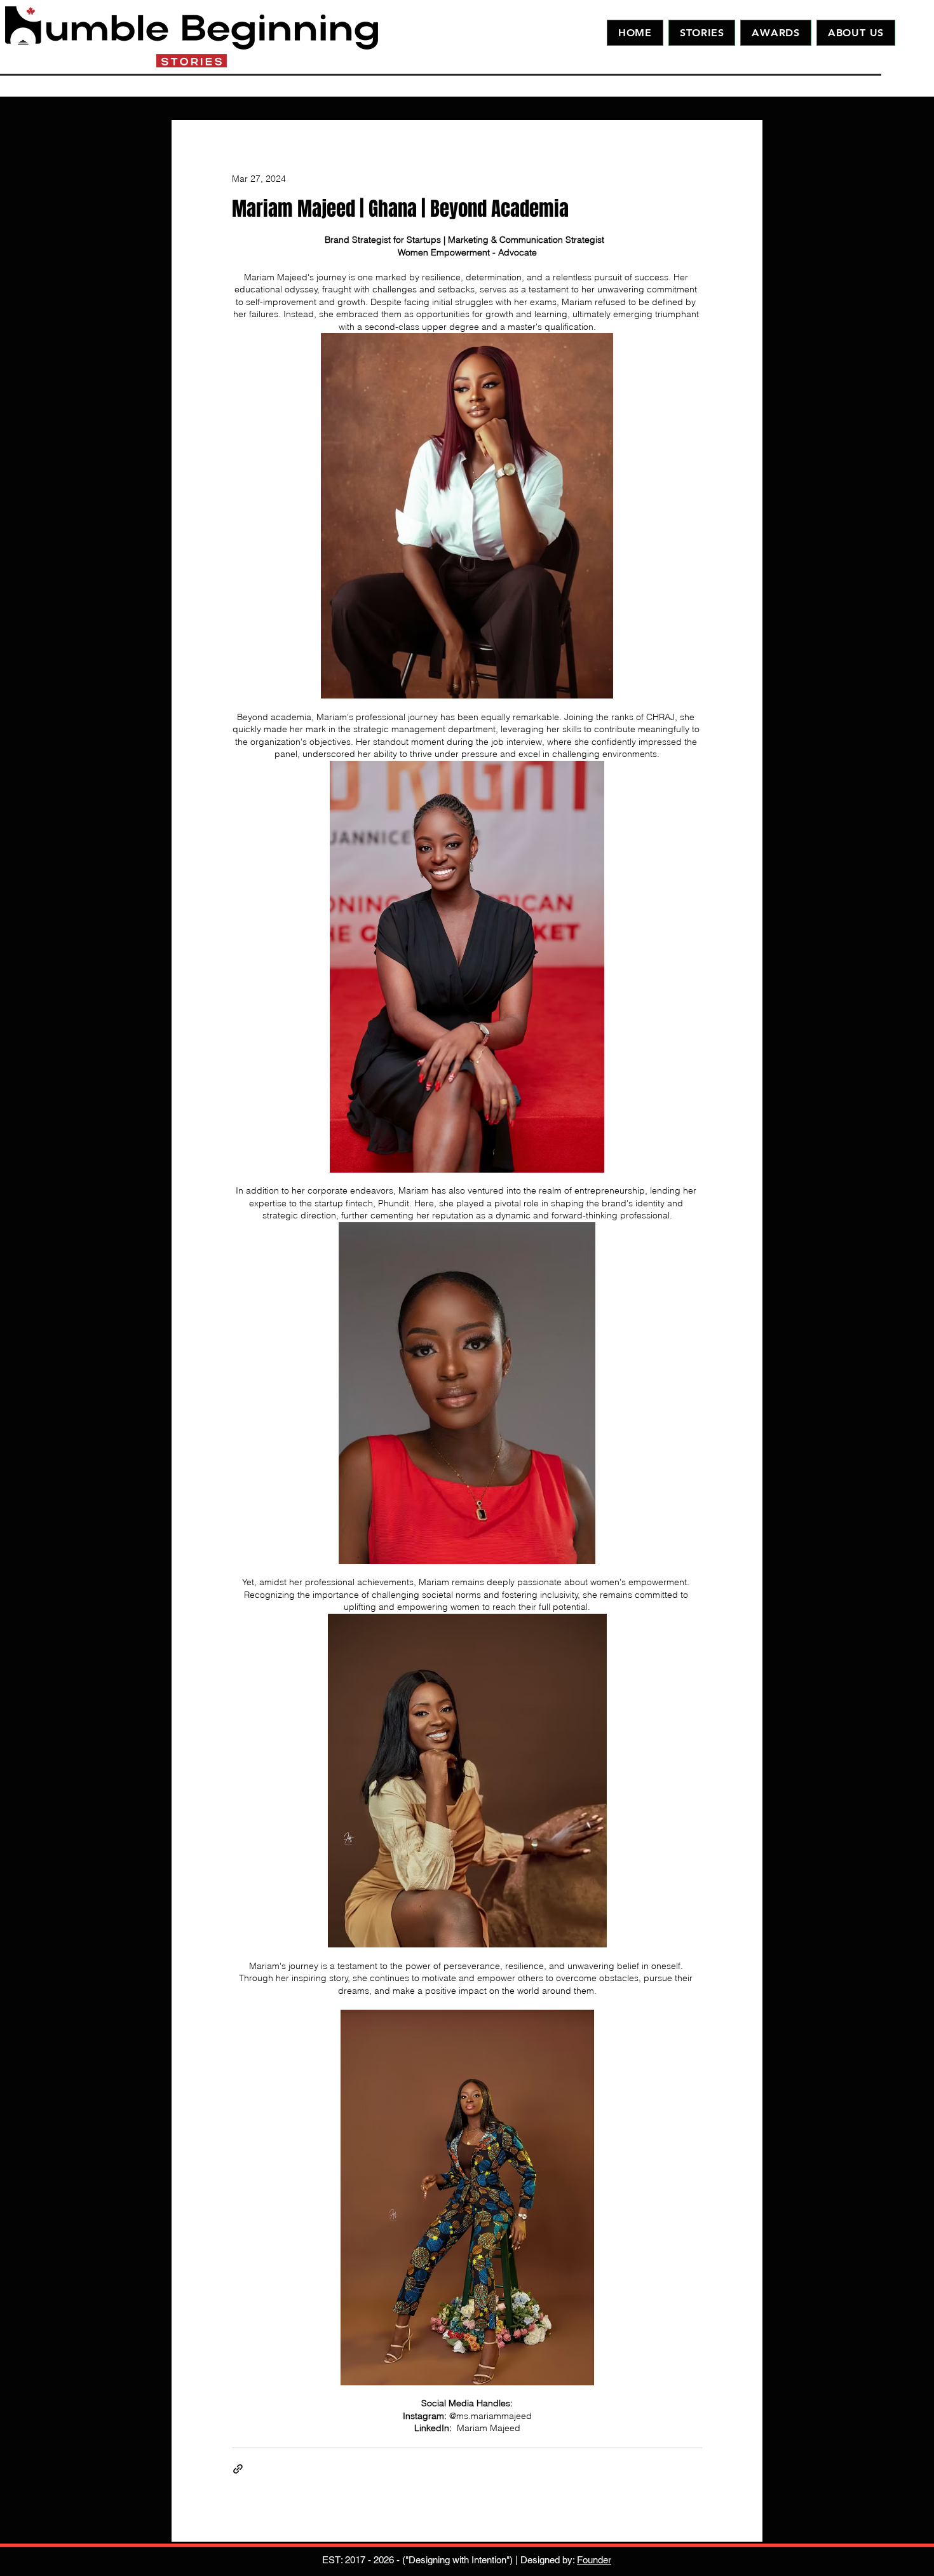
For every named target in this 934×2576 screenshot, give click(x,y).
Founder (594, 2560)
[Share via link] (238, 2469)
